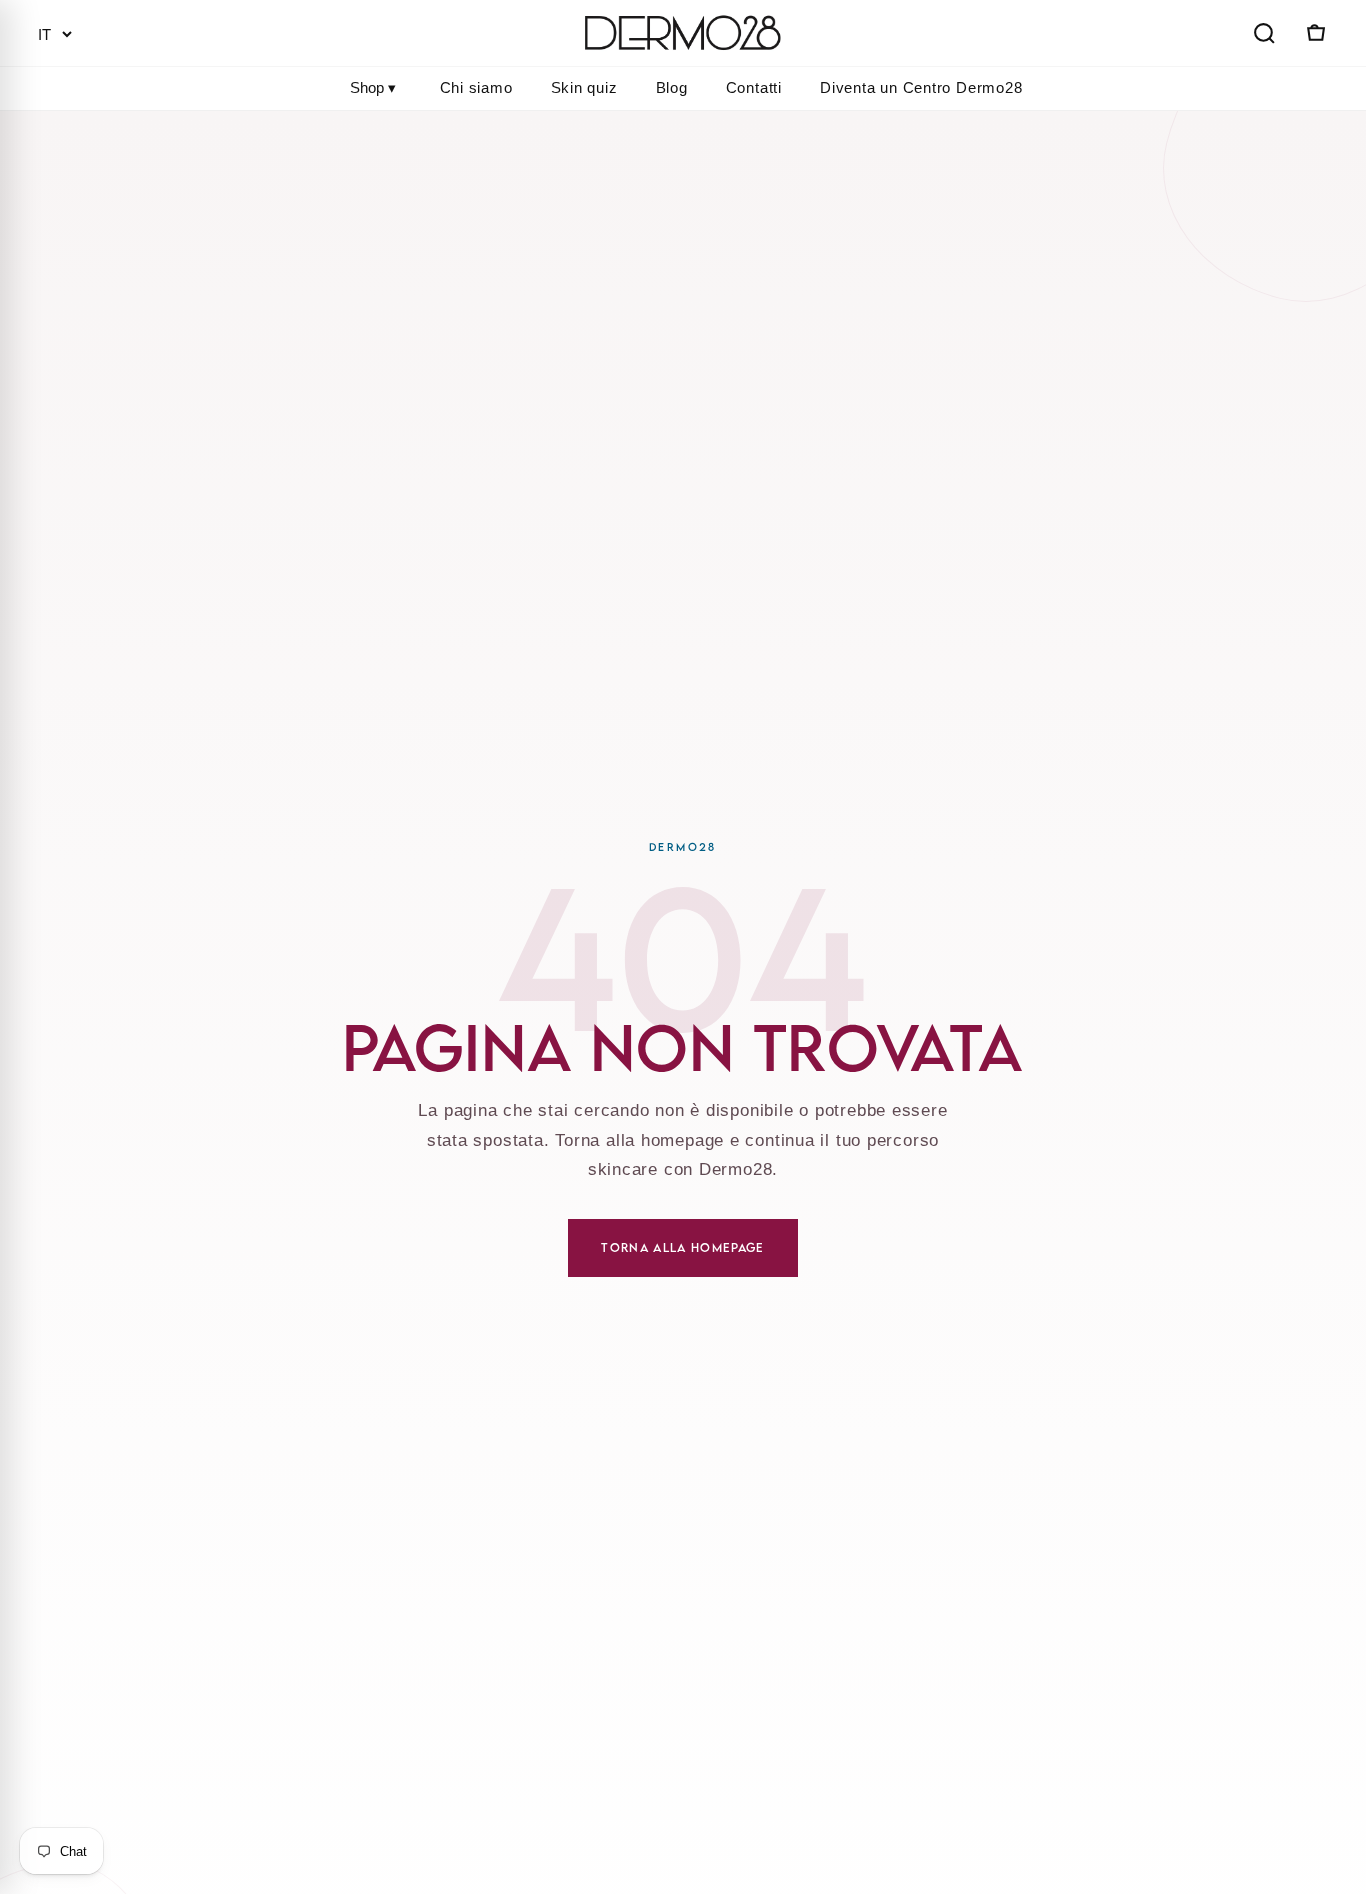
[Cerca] (1264, 33)
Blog (672, 87)
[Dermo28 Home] (683, 33)
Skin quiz (584, 87)
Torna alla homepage (682, 1247)
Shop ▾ (373, 87)
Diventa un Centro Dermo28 (921, 87)
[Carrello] (1314, 33)
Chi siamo (476, 87)
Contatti (754, 87)
